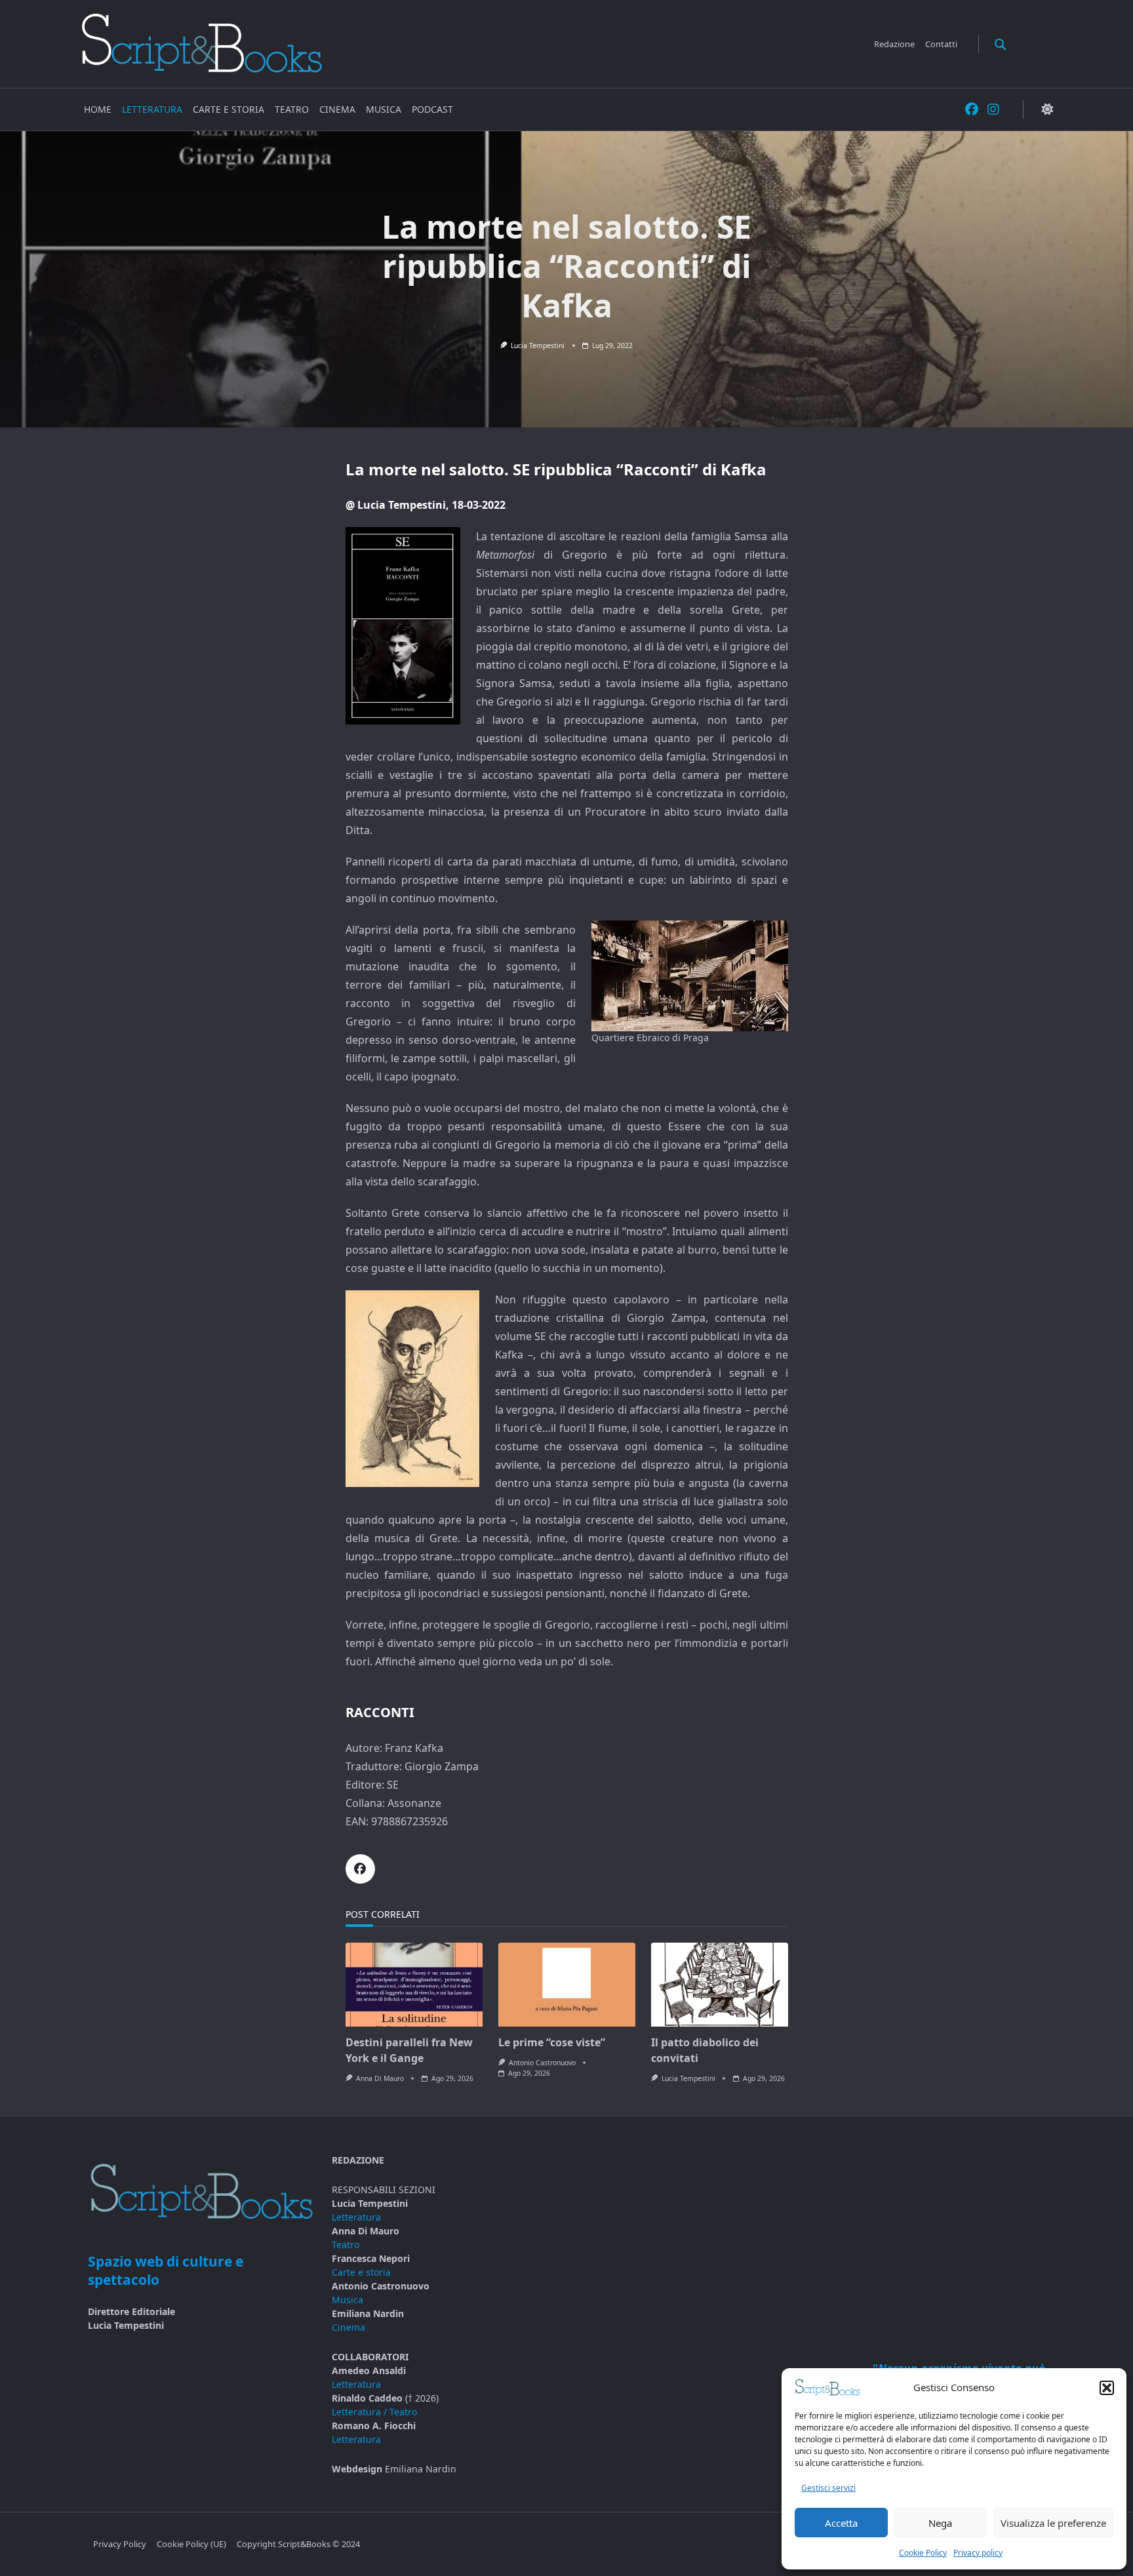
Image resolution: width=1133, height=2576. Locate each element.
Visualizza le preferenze (1053, 2523)
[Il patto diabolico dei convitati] (720, 1985)
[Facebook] (972, 110)
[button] (1107, 2388)
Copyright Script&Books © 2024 (298, 2545)
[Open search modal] (1000, 44)
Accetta (841, 2523)
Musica (384, 109)
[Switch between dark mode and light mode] (1047, 110)
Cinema (337, 109)
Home (98, 109)
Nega (940, 2523)
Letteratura (152, 109)
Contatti (941, 44)
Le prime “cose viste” (552, 2042)
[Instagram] (993, 110)
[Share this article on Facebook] (360, 1869)
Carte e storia (229, 109)
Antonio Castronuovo (542, 2063)
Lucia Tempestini (538, 346)
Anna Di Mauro (380, 2078)
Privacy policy (978, 2553)
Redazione (894, 44)
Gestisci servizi (828, 2488)
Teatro (292, 109)
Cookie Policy (923, 2553)
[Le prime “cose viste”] (567, 1985)
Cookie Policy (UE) (191, 2545)
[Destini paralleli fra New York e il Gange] (414, 1985)
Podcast (432, 109)
